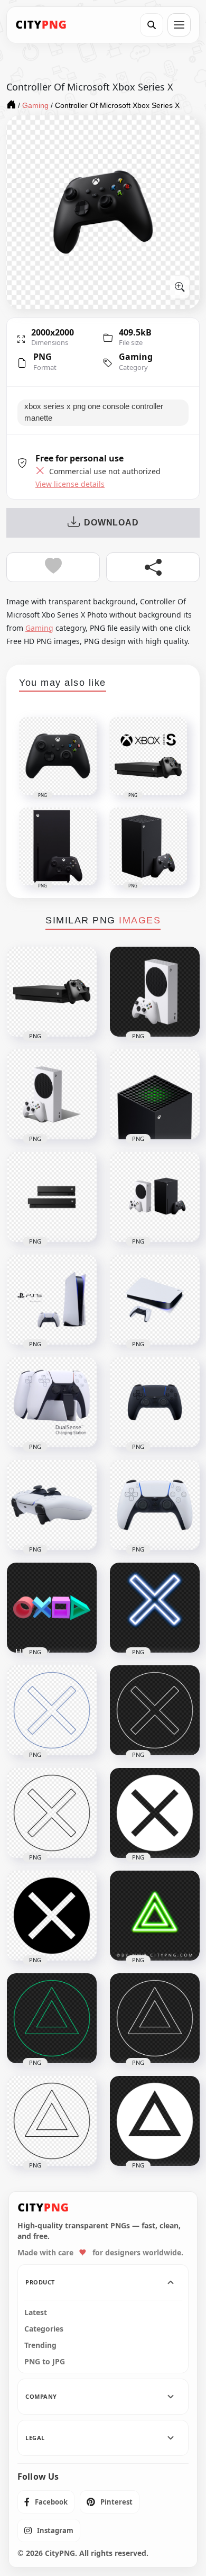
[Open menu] (179, 25)
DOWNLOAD (111, 523)
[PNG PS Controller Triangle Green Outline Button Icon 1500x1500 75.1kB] (52, 2018)
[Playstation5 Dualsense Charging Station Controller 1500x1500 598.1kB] (52, 1402)
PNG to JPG (45, 2362)
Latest (36, 2312)
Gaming (136, 357)
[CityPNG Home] (41, 25)
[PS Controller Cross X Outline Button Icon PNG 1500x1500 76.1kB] (52, 1710)
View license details (70, 484)
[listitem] (46, 2502)
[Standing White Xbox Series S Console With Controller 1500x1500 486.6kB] (52, 1094)
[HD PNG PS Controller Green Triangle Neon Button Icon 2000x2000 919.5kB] (155, 1916)
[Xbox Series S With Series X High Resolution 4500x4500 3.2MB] (155, 1197)
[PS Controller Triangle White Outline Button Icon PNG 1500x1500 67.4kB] (155, 2018)
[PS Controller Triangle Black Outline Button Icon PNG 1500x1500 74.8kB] (52, 2121)
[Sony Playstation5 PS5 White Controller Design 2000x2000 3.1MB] (155, 1505)
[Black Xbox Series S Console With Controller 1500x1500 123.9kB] (52, 992)
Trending (40, 2345)
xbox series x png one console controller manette (94, 412)
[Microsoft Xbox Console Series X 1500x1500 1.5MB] (155, 1094)
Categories (44, 2329)
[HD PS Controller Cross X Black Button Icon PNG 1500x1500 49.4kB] (52, 1916)
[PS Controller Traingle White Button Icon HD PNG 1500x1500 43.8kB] (155, 2121)
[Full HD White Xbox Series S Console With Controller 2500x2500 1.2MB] (155, 992)
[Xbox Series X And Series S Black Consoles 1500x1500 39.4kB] (52, 1197)
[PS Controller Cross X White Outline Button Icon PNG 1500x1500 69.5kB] (155, 1710)
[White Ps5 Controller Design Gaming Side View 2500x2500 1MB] (52, 1505)
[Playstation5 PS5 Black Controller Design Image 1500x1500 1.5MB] (155, 1402)
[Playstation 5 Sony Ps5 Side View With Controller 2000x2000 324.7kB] (155, 1300)
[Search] (152, 25)
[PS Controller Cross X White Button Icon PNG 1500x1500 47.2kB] (155, 1813)
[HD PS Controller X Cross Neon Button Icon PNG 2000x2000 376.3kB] (155, 1608)
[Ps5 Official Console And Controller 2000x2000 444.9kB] (52, 1300)
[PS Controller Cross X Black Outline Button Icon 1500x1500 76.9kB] (52, 1813)
